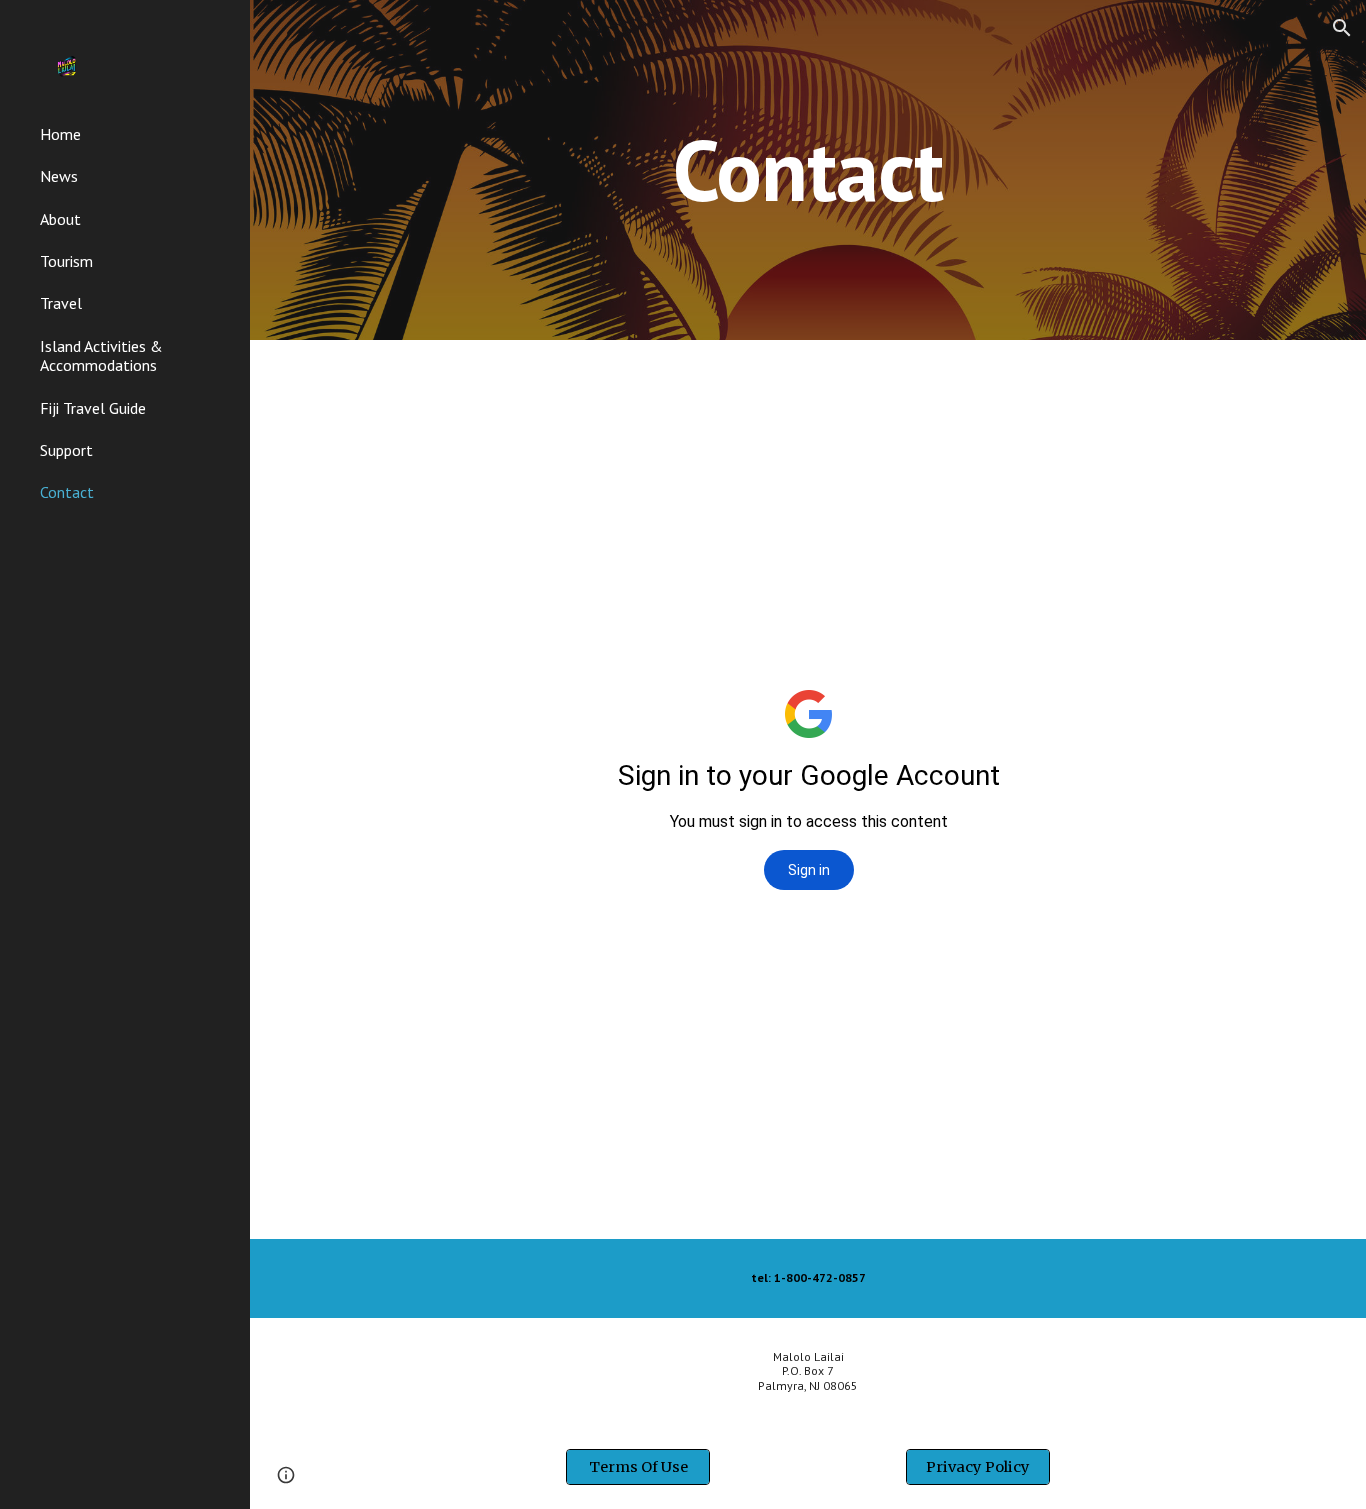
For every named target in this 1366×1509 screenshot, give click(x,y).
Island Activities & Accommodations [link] (101, 355)
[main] (808, 169)
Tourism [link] (66, 261)
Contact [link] (67, 492)
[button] (1342, 28)
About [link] (60, 219)
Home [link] (60, 134)
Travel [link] (61, 303)
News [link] (59, 176)
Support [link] (66, 450)
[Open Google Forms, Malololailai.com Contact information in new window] (1267, 390)
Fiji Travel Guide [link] (93, 408)
